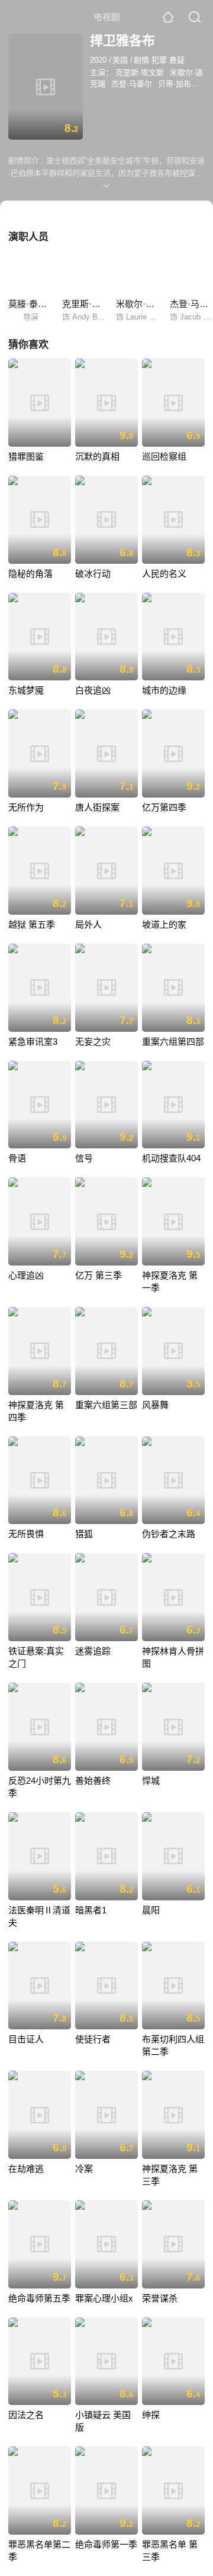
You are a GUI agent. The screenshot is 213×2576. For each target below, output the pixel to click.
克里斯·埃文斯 (140, 72)
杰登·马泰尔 (132, 84)
